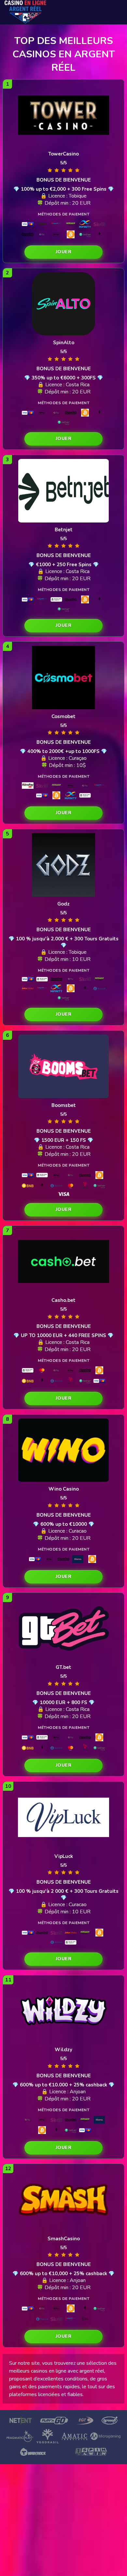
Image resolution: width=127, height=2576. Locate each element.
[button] (63, 252)
